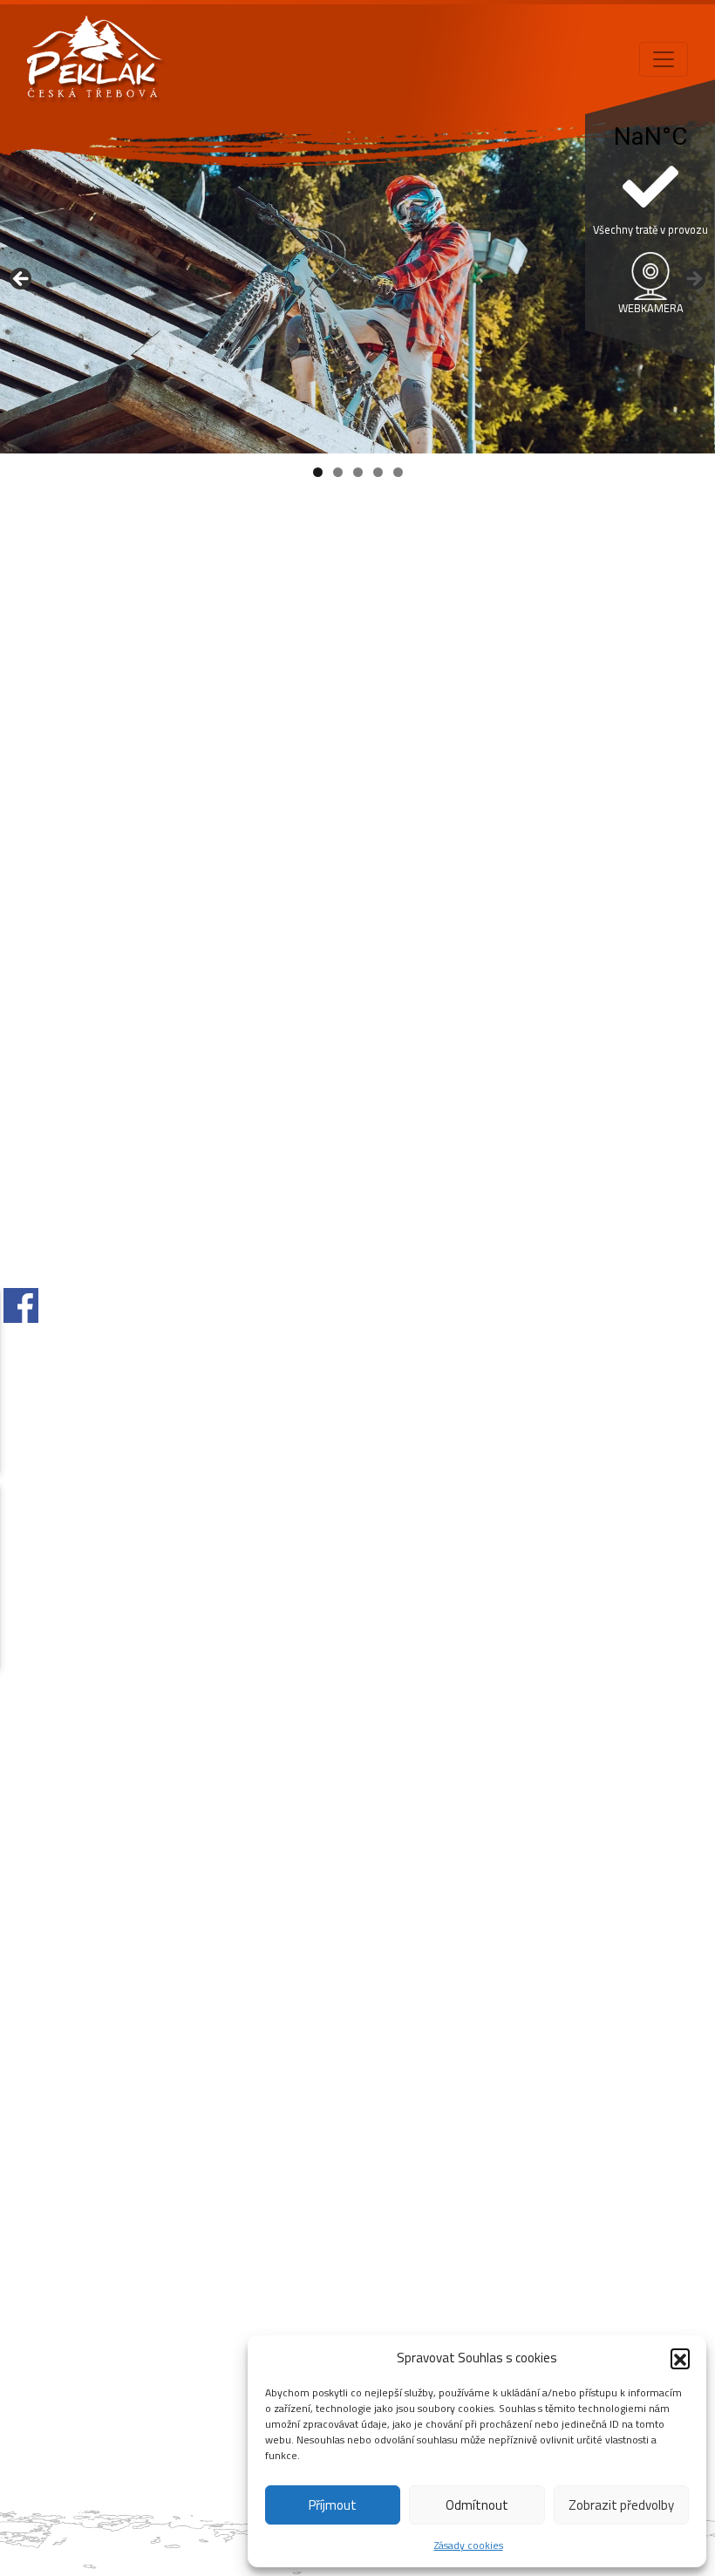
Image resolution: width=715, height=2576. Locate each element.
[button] (680, 2358)
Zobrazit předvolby (621, 2505)
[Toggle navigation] (664, 59)
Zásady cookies (469, 2545)
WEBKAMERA (651, 308)
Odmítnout (477, 2505)
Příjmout (333, 2505)
